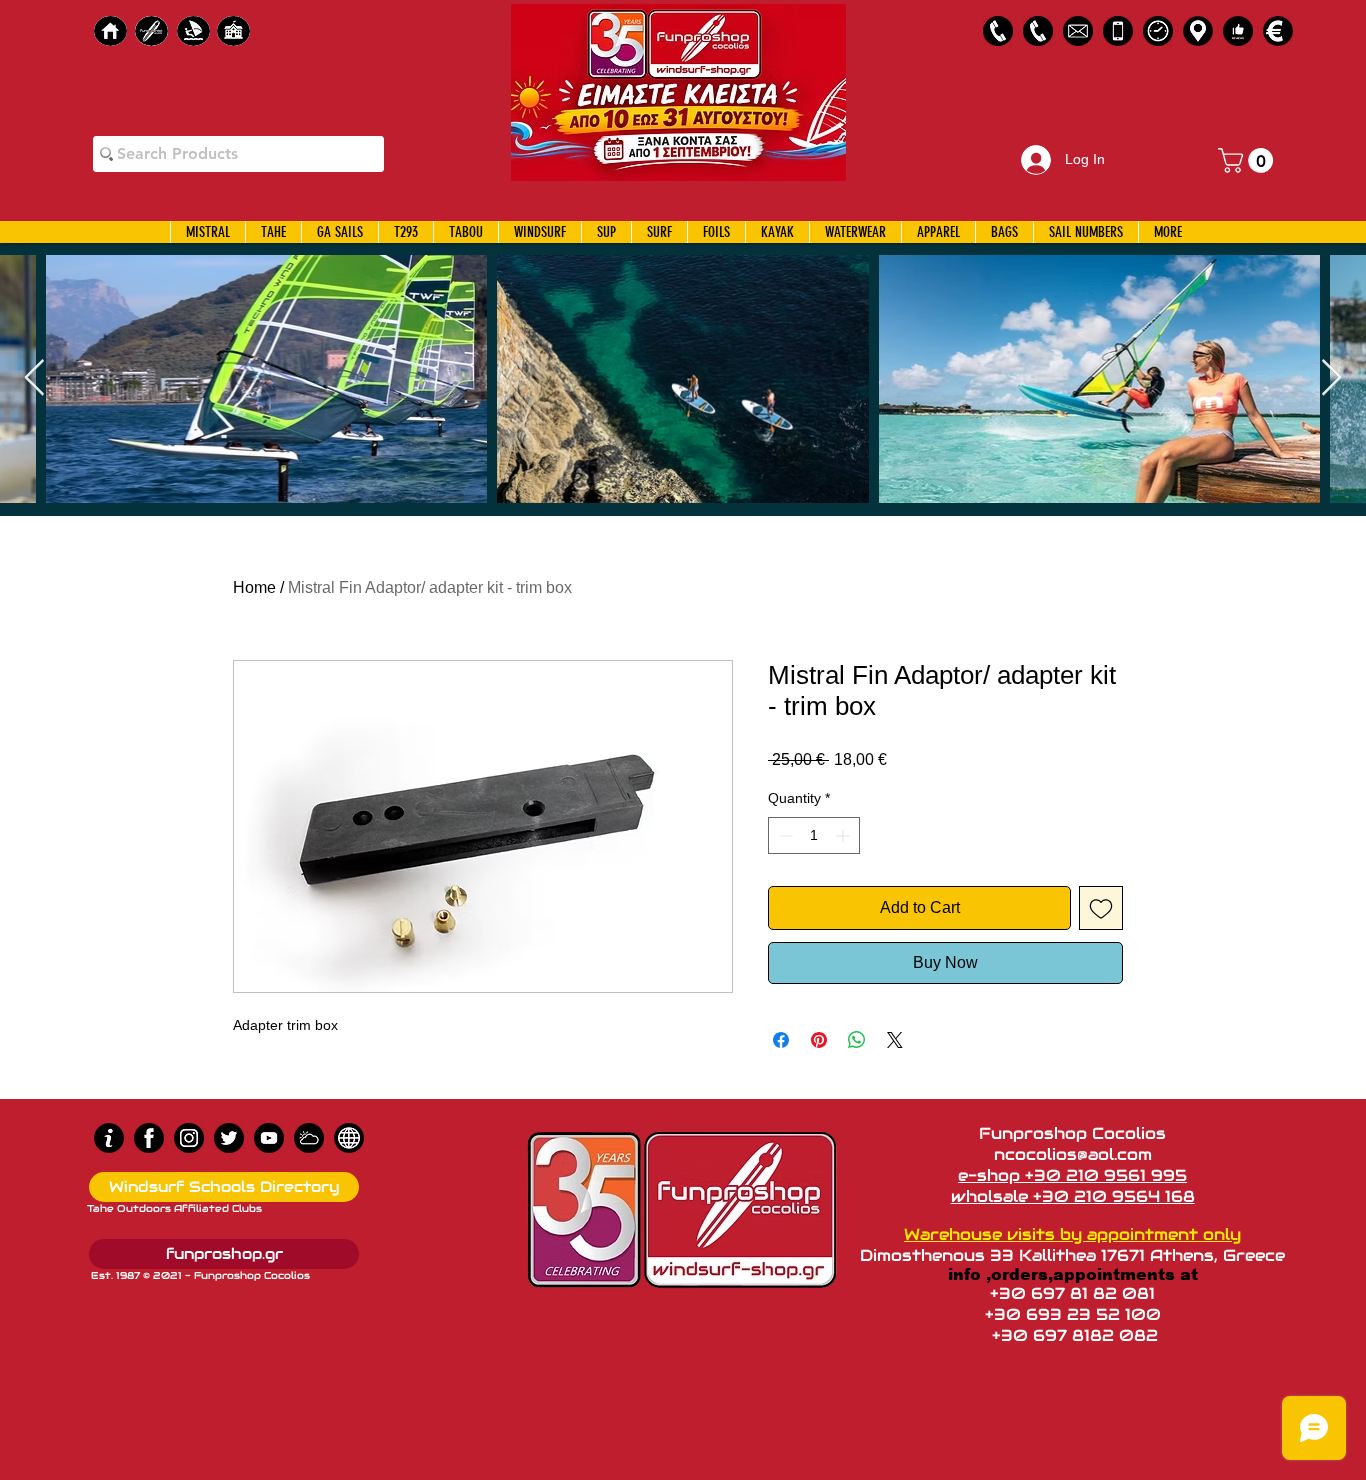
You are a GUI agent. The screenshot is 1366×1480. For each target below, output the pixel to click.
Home (254, 587)
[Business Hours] (1158, 31)
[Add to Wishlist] (1101, 908)
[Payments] (1278, 31)
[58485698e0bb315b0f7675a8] (1078, 31)
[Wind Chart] (309, 1138)
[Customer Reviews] (1238, 31)
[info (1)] (109, 1138)
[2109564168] (1038, 31)
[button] (1248, 160)
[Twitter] (229, 1138)
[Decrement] (783, 835)
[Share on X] (895, 1040)
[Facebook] (149, 1138)
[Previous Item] (34, 378)
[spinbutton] (814, 835)
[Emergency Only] (1118, 31)
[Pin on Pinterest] (819, 1040)
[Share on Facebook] (781, 1040)
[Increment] (844, 835)
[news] (349, 1138)
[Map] (1198, 31)
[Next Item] (1331, 378)
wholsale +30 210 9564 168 (1073, 1196)
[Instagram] (189, 1138)
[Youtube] (269, 1138)
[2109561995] (998, 31)
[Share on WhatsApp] (857, 1040)
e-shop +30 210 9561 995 (1072, 1175)
